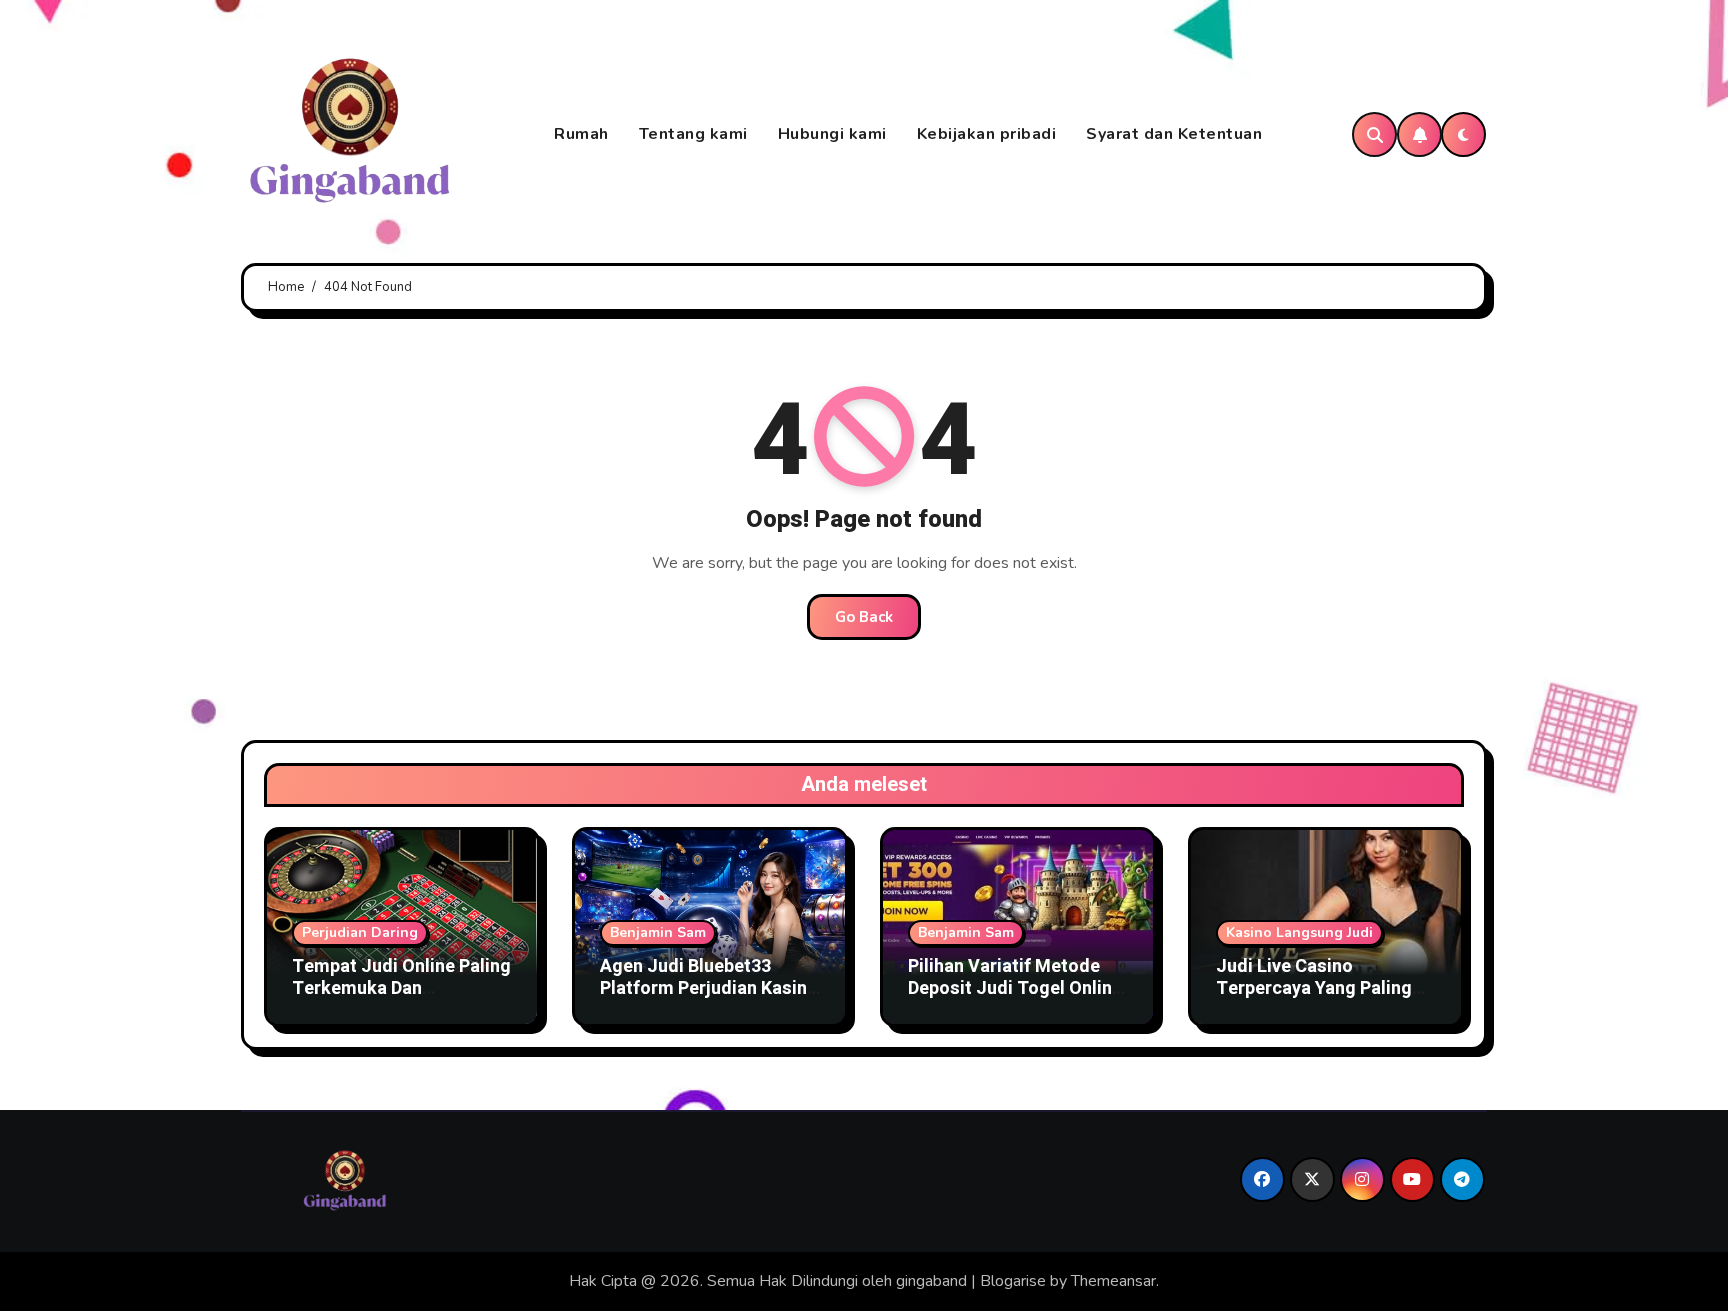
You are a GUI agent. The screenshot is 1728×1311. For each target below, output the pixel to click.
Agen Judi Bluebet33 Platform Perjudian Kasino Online (709, 988)
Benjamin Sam (658, 932)
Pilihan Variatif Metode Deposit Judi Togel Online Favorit (1015, 988)
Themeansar (1113, 1281)
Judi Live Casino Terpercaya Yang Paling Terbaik (1314, 988)
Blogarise (1013, 1281)
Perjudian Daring (360, 932)
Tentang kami (693, 134)
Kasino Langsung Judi (1299, 932)
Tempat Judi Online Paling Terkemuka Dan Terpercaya (401, 988)
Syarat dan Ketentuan (1174, 134)
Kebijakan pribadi (987, 134)
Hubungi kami (832, 134)
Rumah (581, 134)
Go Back (864, 617)
